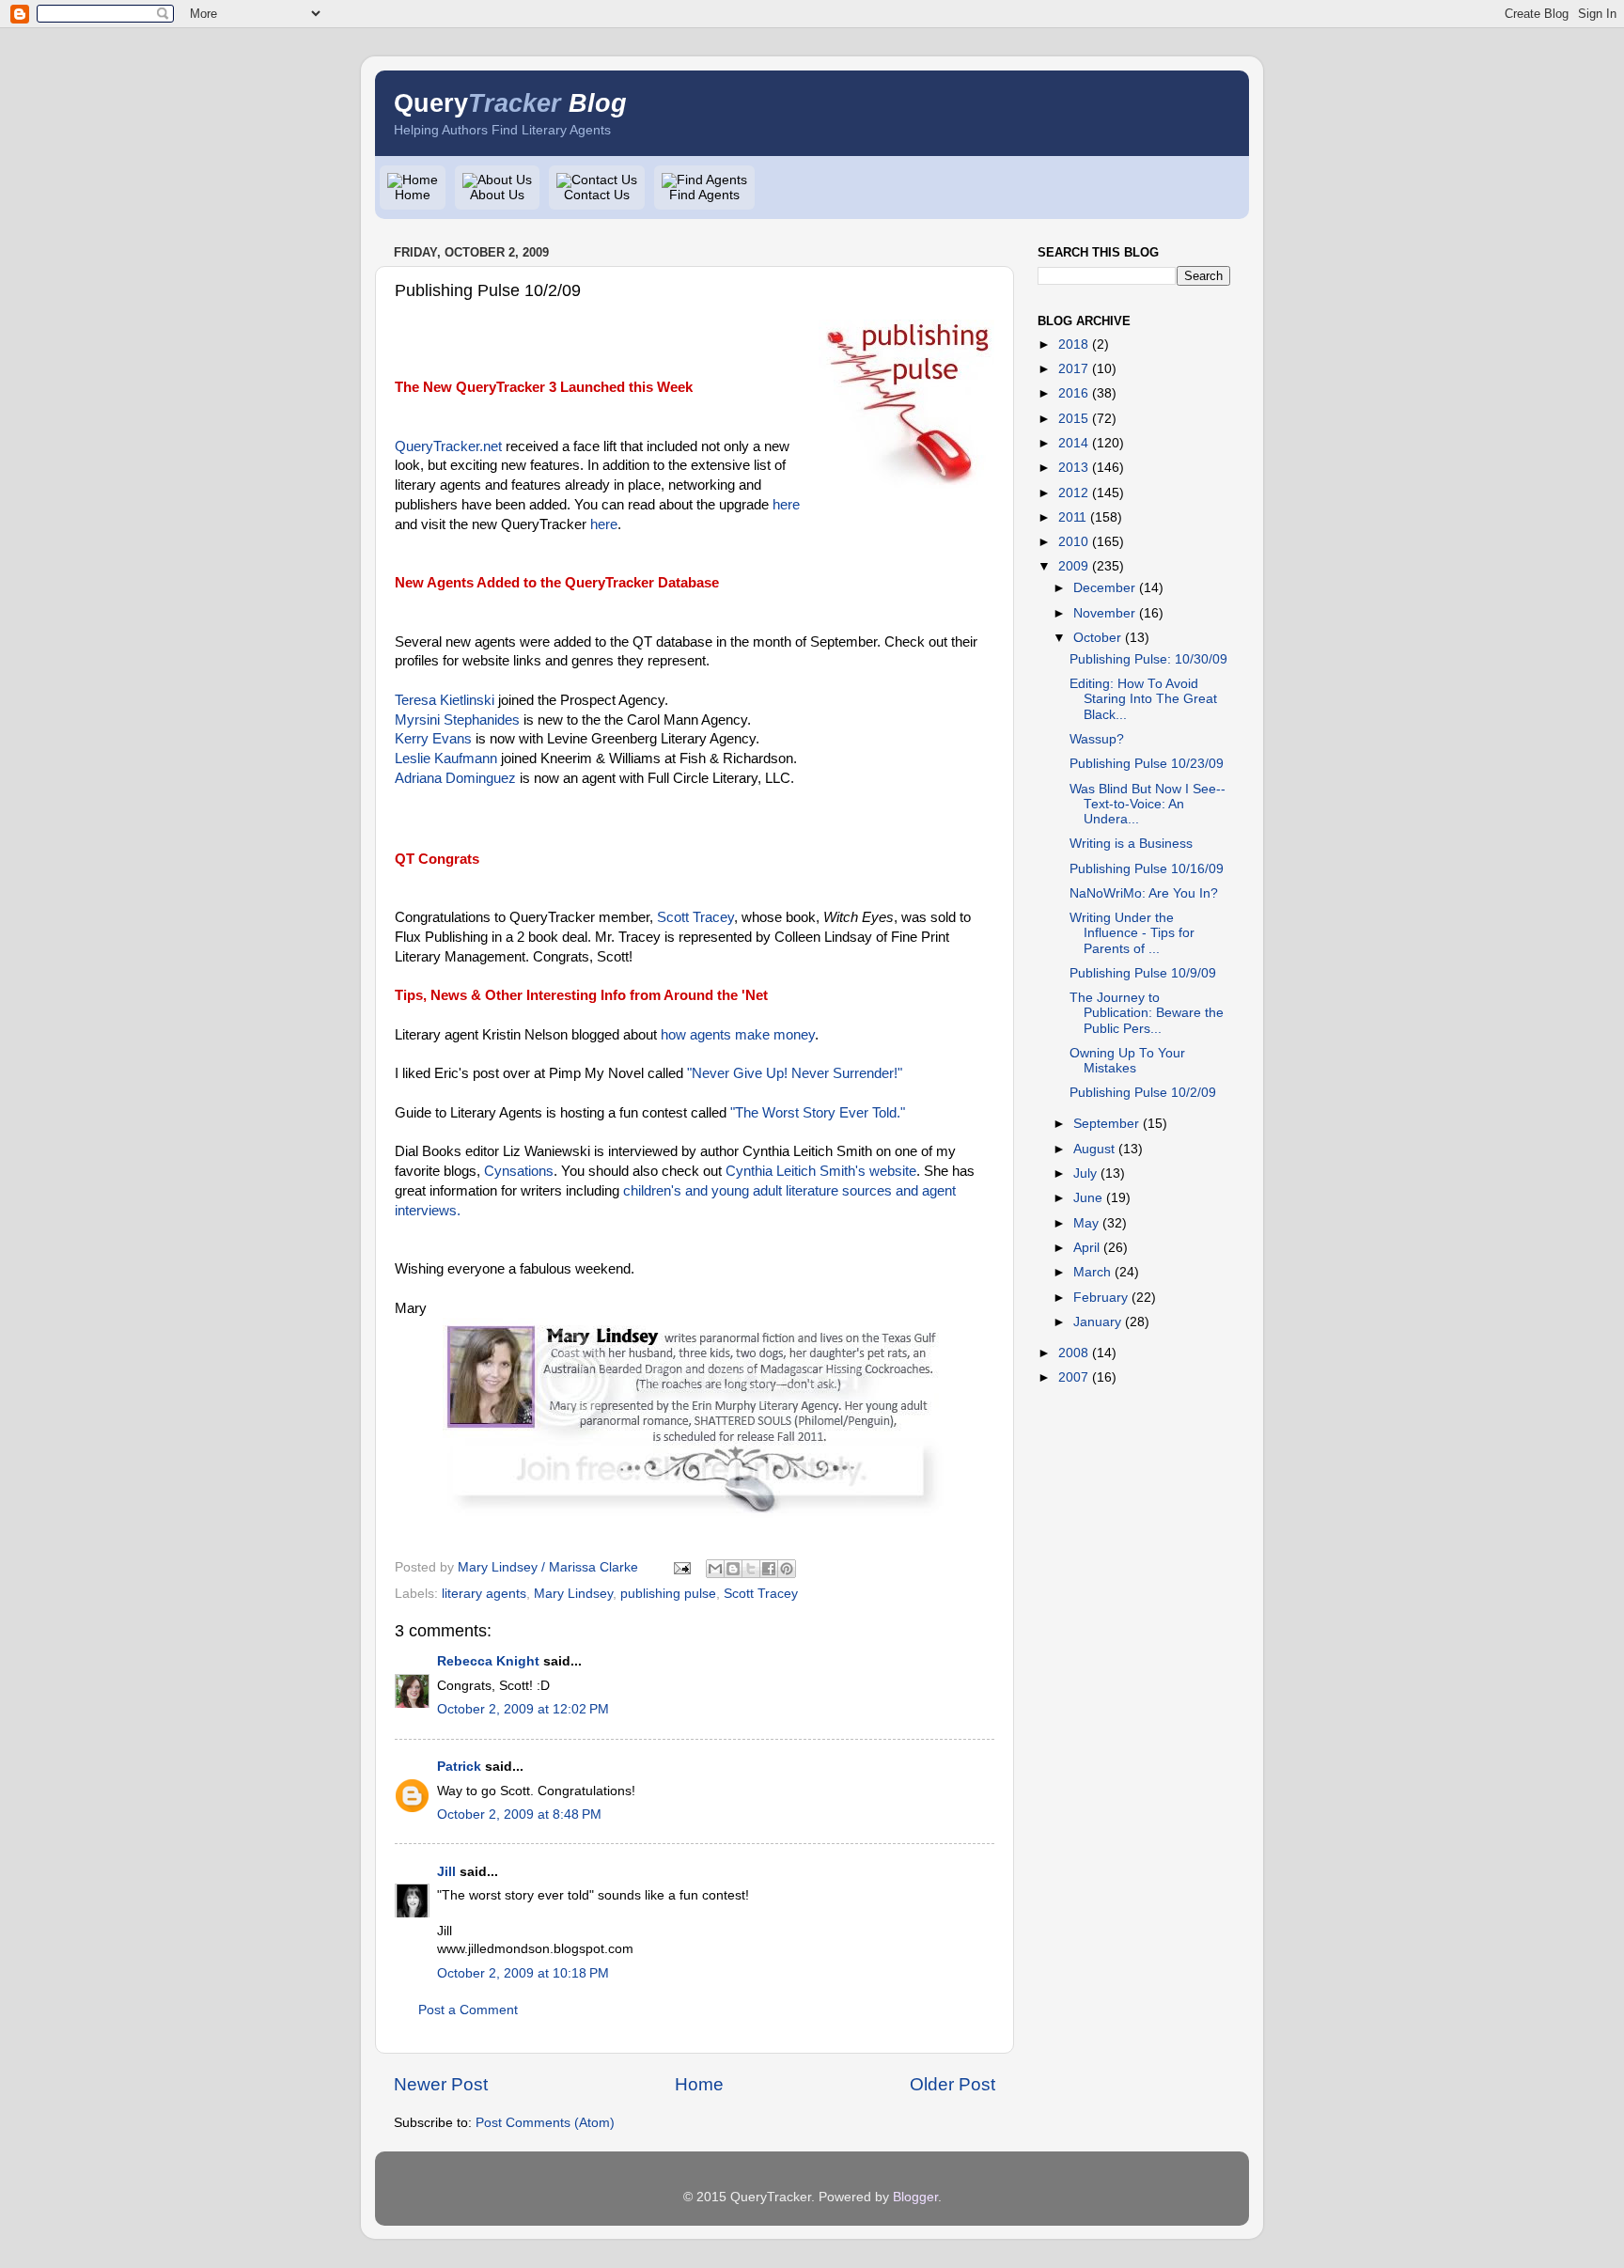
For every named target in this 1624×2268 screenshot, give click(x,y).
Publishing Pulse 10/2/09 (1143, 1093)
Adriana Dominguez (455, 778)
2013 (1073, 468)
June (1088, 1198)
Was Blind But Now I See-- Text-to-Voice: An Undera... (1148, 804)
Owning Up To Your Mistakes (1127, 1061)
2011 (1072, 517)
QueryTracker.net (448, 446)
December (1104, 588)
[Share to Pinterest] (787, 1569)
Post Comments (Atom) (545, 2123)
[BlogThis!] (733, 1569)
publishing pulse (668, 1594)
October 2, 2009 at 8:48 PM (519, 1814)
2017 (1073, 369)
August (1094, 1149)
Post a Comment (468, 2010)
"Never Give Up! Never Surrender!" (795, 1073)
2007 (1073, 1377)
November (1104, 613)
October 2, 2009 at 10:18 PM (523, 1973)
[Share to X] (751, 1569)
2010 (1073, 542)
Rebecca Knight (488, 1661)
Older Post (953, 2084)
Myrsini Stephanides (457, 720)
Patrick (459, 1767)
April (1086, 1248)
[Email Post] (681, 1567)
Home (413, 195)
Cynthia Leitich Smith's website (821, 1171)
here (786, 505)
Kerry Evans (433, 739)
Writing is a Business (1131, 844)
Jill (446, 1872)
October (1097, 638)
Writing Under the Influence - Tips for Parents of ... (1132, 933)
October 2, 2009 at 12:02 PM (523, 1709)
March (1092, 1272)
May (1086, 1223)
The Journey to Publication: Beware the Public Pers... (1147, 1013)
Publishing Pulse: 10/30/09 (1148, 659)
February (1101, 1298)
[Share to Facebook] (769, 1569)
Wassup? (1097, 739)
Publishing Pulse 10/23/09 (1147, 764)
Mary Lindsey (573, 1594)
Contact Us (597, 195)
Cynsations (519, 1171)
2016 (1073, 393)
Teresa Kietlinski (445, 700)
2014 (1073, 443)
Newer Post (441, 2084)
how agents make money (738, 1035)
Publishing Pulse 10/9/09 (1143, 973)
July (1085, 1173)
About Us (497, 195)
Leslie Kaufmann (446, 759)
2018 (1073, 344)
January (1097, 1322)
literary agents (484, 1594)
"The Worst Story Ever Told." (818, 1113)
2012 (1073, 493)
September (1106, 1124)
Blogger (915, 2197)
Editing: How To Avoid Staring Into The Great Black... (1143, 699)
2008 (1073, 1353)
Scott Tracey (695, 917)
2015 (1073, 419)
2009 (1073, 566)
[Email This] (715, 1569)
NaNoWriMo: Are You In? (1144, 893)
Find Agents (704, 195)
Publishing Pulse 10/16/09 (1147, 869)
